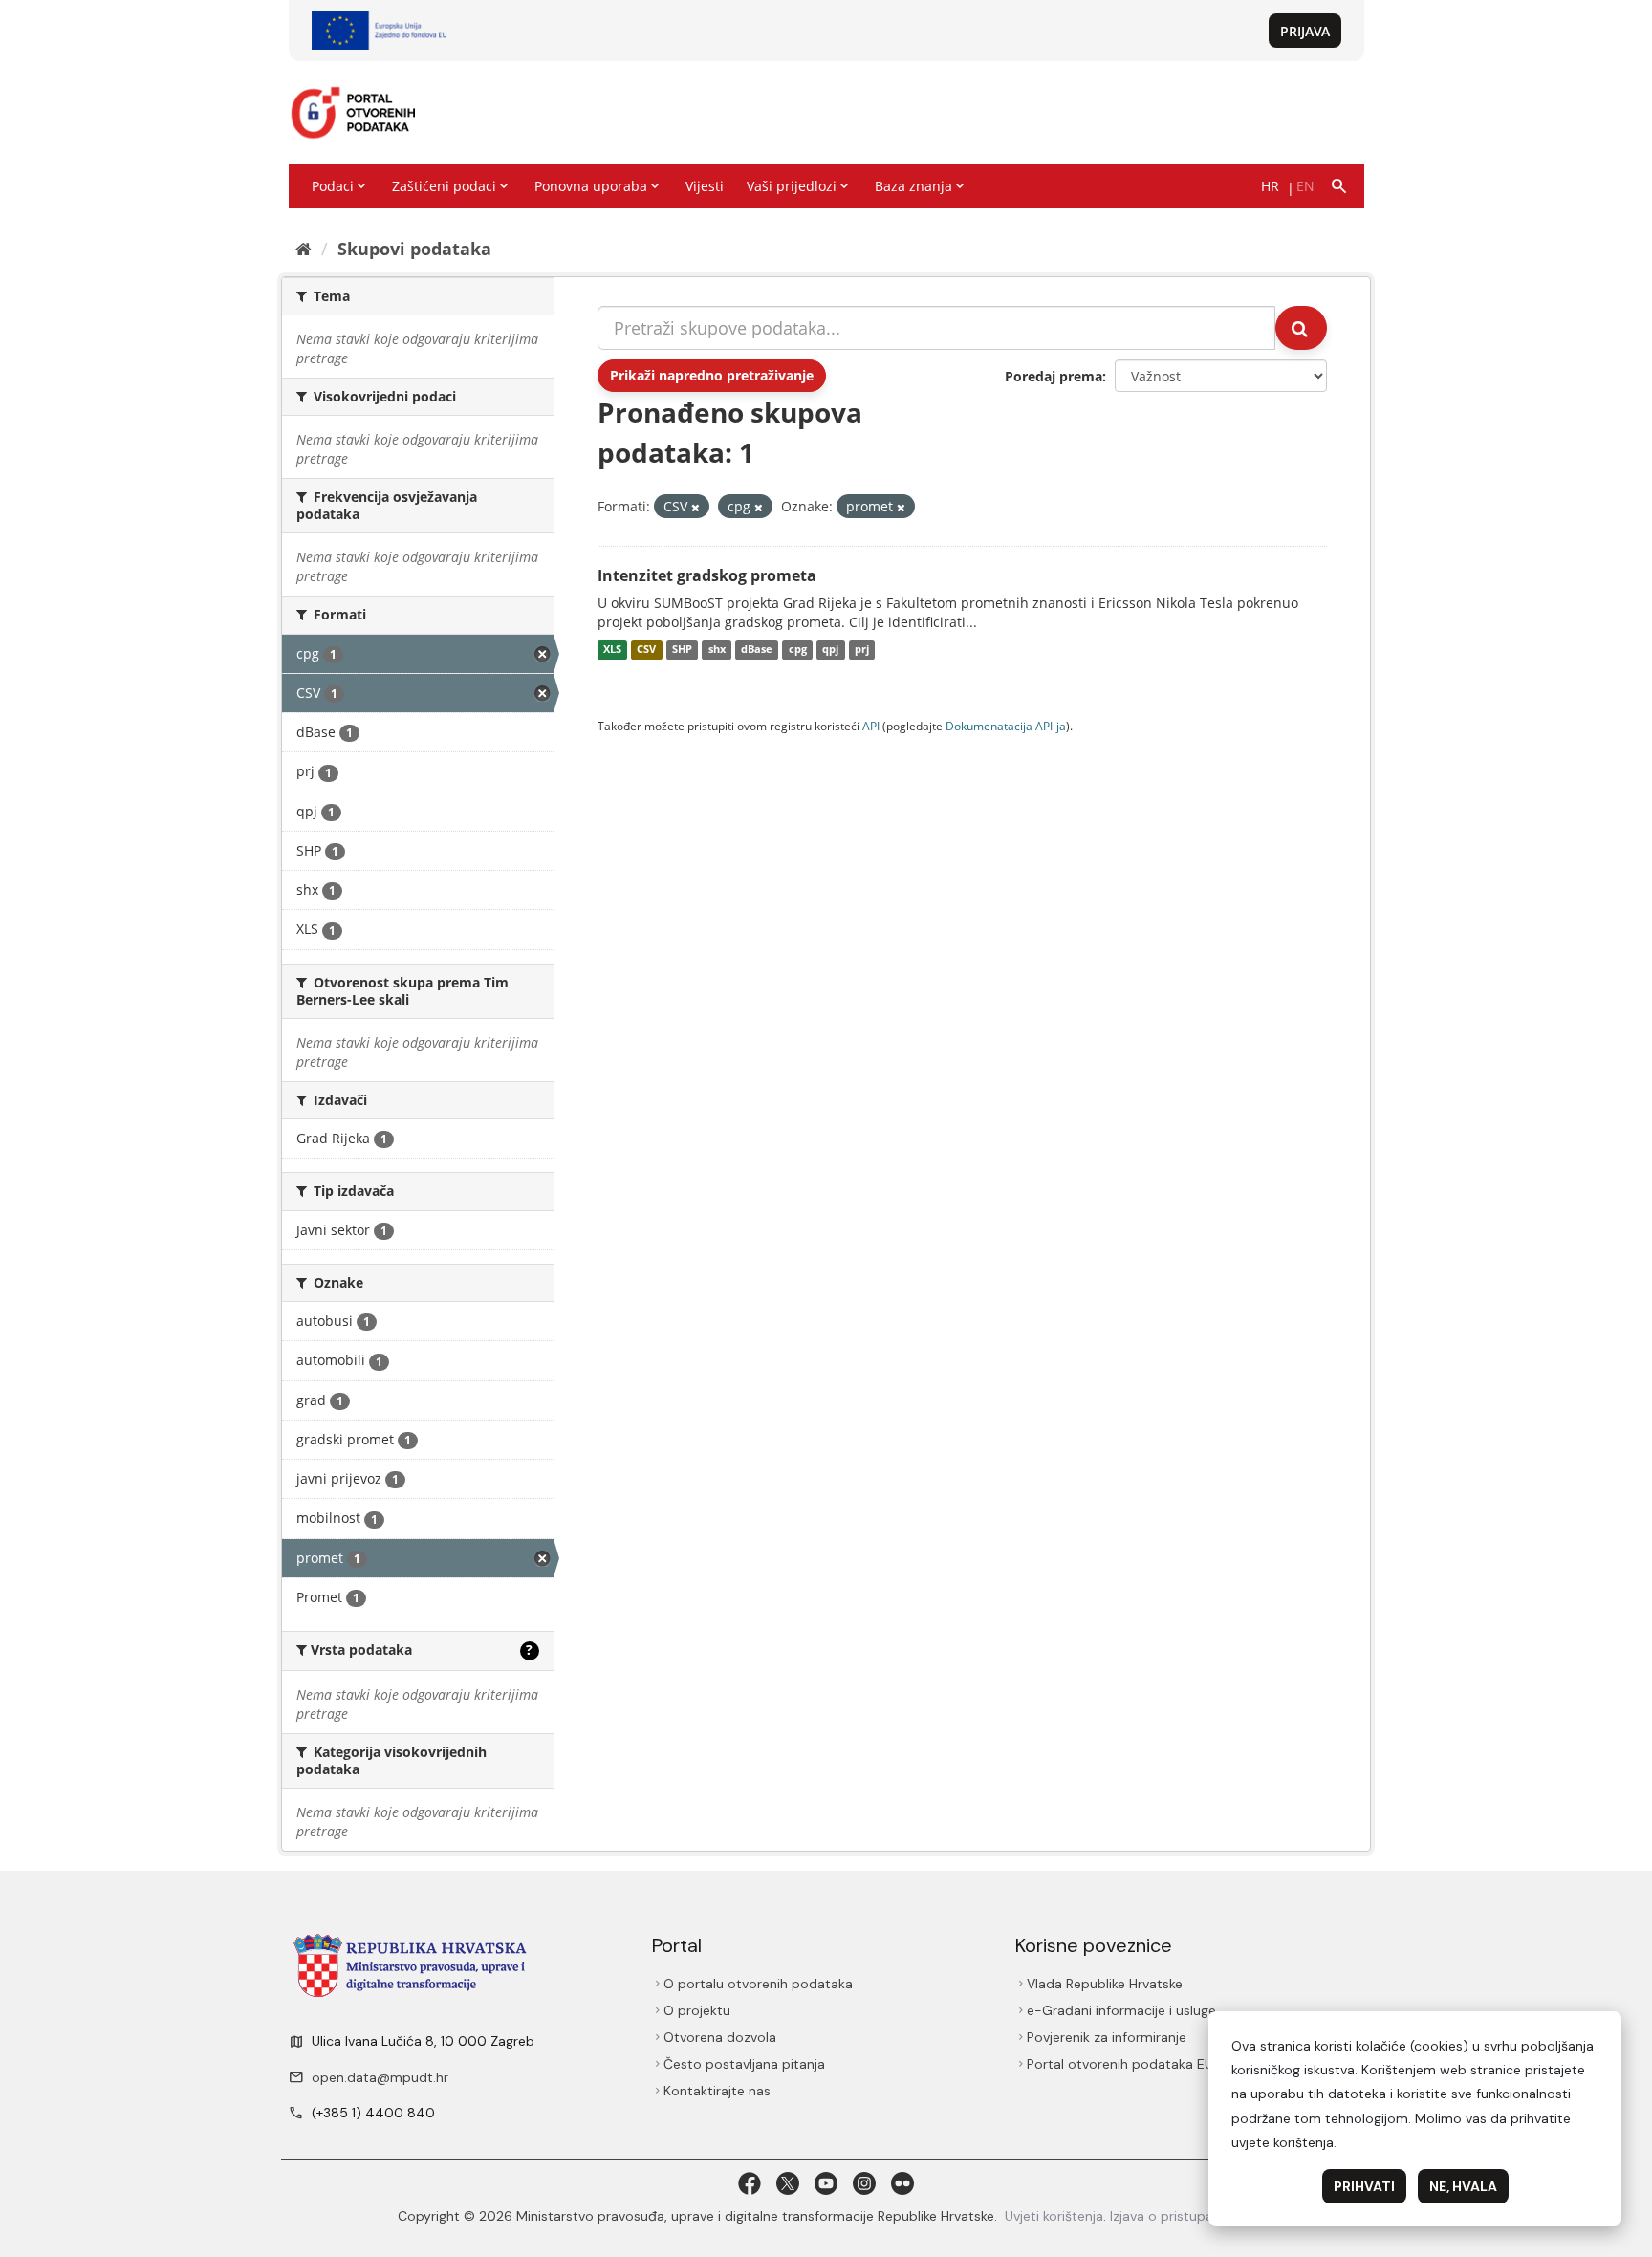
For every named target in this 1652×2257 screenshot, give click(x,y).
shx (717, 650)
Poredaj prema (1054, 376)
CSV (646, 650)
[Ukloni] (696, 507)
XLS (612, 650)
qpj (830, 650)
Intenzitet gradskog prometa (707, 575)
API (871, 726)
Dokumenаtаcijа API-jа (1006, 726)
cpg (798, 650)
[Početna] (304, 249)
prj (862, 650)
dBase (757, 650)
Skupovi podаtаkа (414, 249)
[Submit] (1301, 328)
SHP (682, 650)
